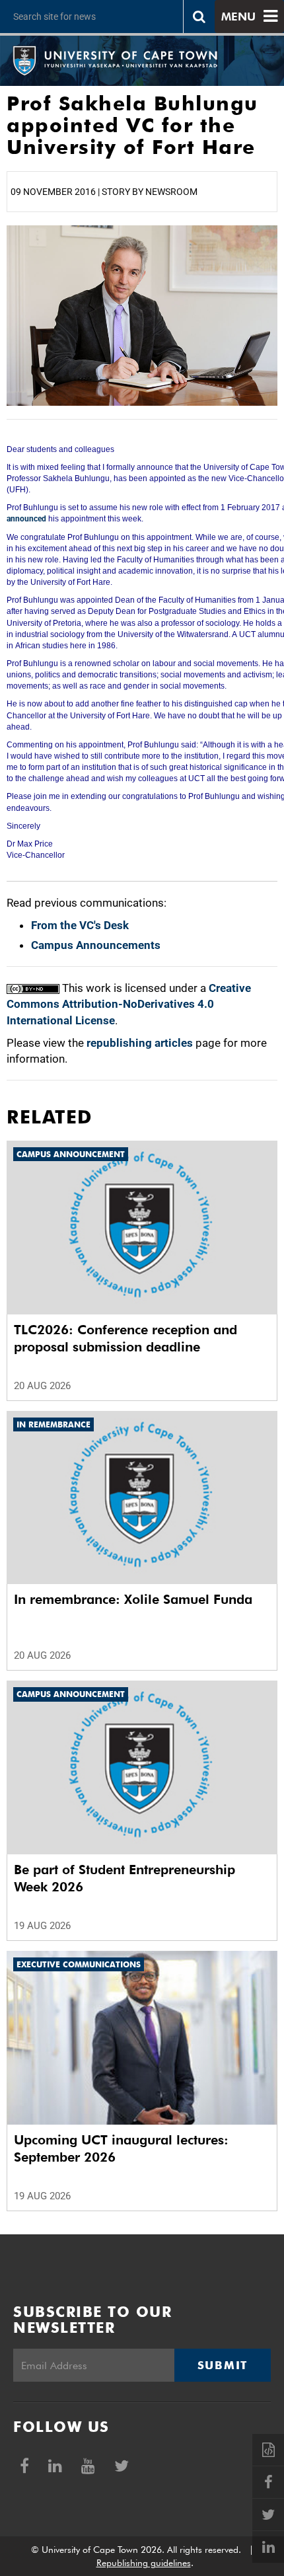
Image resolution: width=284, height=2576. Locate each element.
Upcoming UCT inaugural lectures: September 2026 (121, 2148)
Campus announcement (71, 1154)
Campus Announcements (96, 945)
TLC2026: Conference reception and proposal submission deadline (125, 1338)
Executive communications (79, 1964)
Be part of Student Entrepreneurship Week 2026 (124, 1878)
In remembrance (53, 1424)
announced (26, 519)
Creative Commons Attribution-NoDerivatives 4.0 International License (129, 1004)
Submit (223, 2365)
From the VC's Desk (80, 925)
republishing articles (140, 1043)
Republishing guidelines (144, 2563)
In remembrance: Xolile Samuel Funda (133, 1599)
